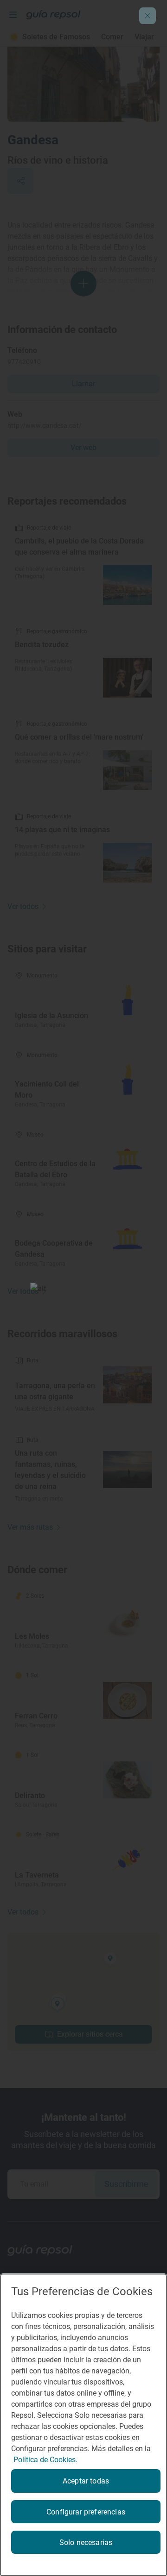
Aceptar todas (86, 2481)
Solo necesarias (86, 2542)
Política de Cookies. (45, 2460)
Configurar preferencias (86, 2512)
